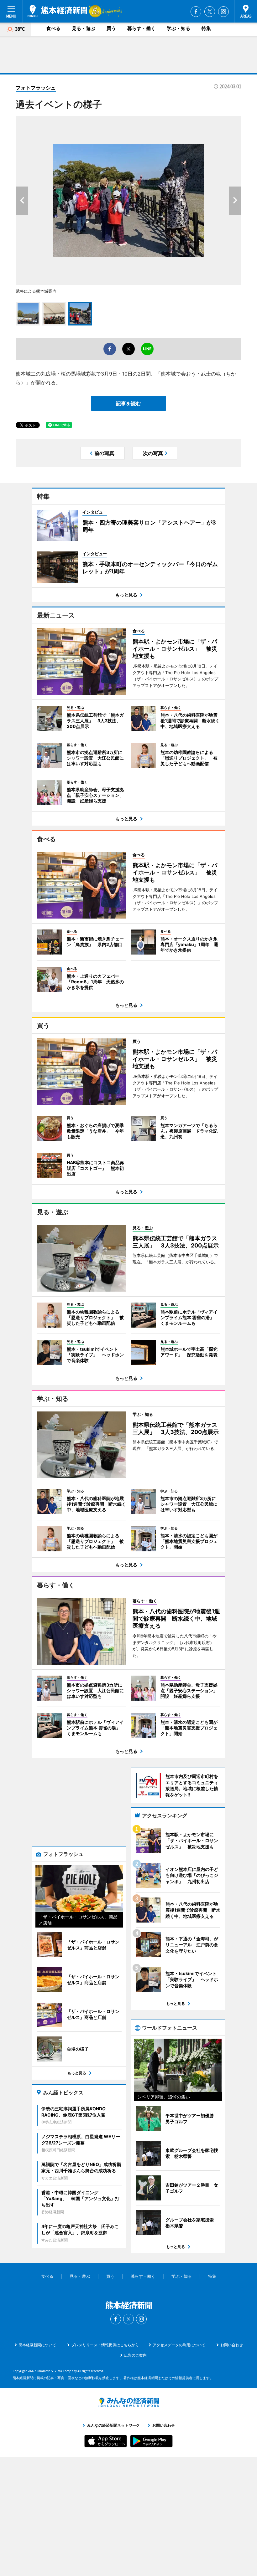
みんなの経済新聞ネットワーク (128, 2402)
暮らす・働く (141, 28)
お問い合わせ (232, 2345)
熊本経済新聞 (57, 11)
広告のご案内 (135, 2355)
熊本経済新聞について (37, 2345)
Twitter (210, 12)
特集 (206, 28)
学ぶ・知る (178, 28)
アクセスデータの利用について (179, 2345)
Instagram (223, 12)
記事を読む (128, 403)
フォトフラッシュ (36, 88)
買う (111, 28)
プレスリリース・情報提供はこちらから (105, 2345)
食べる (53, 28)
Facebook (196, 12)
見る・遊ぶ (84, 28)
